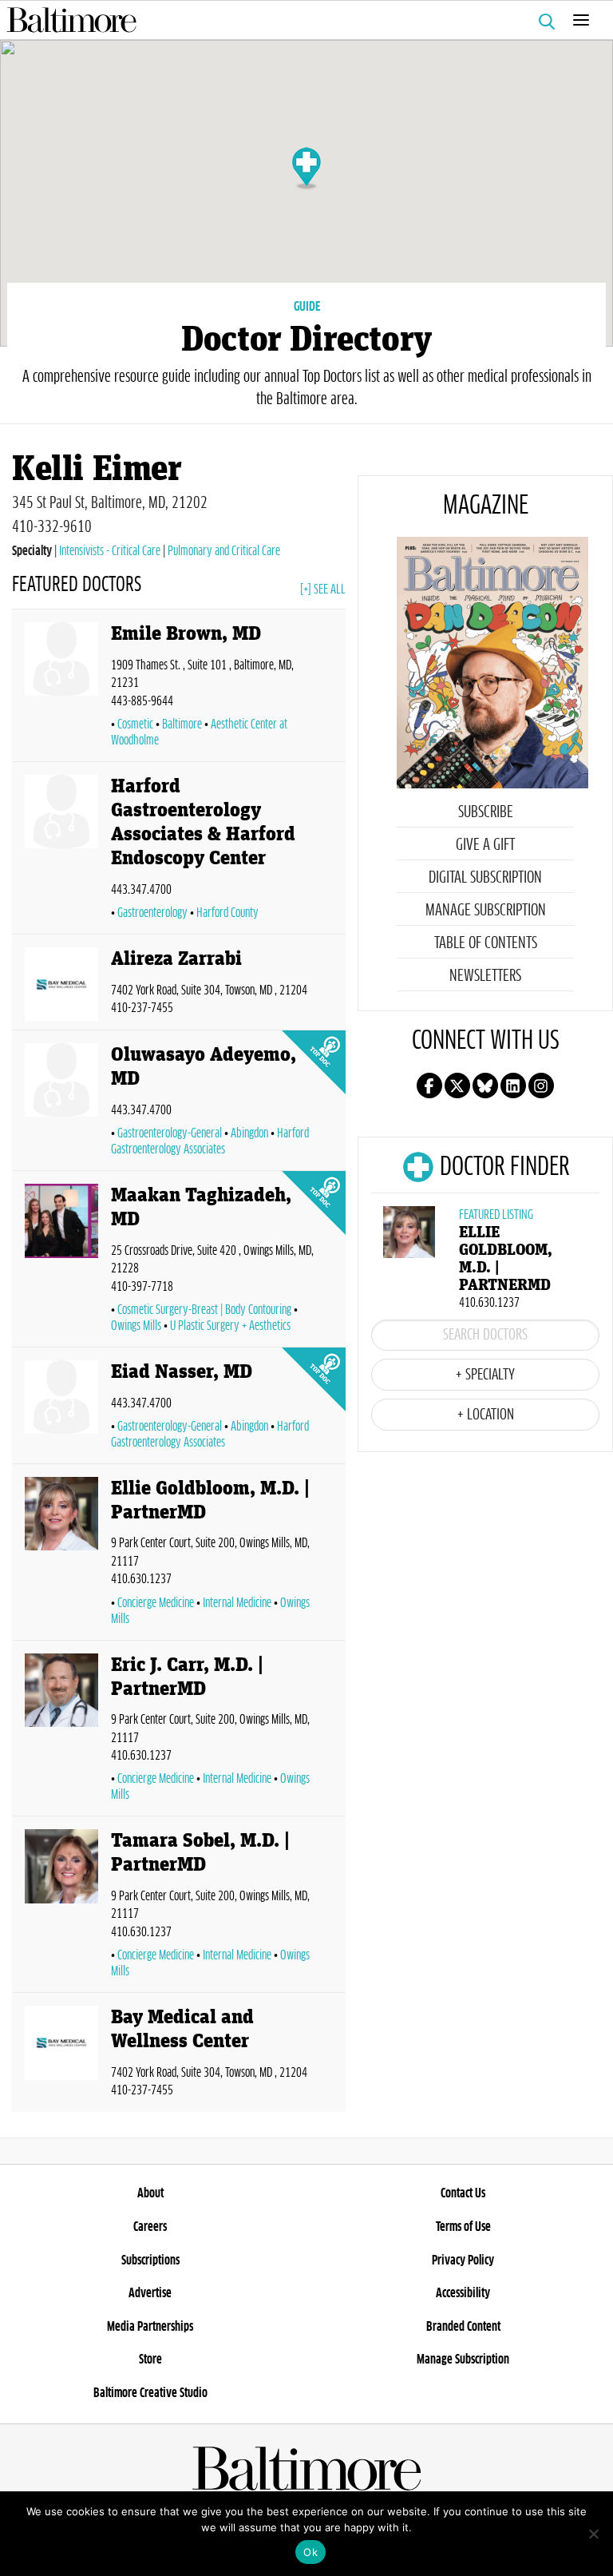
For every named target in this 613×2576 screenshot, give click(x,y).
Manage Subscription (486, 911)
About (150, 2193)
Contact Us (463, 2193)
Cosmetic (135, 724)
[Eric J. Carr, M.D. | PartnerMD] (61, 1732)
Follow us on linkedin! (513, 1086)
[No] (593, 2534)
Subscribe (486, 812)
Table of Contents (486, 943)
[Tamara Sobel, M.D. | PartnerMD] (61, 1907)
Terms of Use (463, 2227)
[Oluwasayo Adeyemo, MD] (61, 1103)
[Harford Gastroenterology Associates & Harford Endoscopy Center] (61, 851)
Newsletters (485, 976)
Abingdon (249, 1133)
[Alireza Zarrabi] (61, 985)
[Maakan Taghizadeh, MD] (61, 1262)
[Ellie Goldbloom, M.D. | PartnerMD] (61, 1555)
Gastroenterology (152, 913)
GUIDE (307, 307)
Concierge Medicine (156, 1603)
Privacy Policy (463, 2260)
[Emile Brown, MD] (61, 689)
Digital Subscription (485, 878)
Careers (150, 2227)
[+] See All (323, 589)
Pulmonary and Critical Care (224, 551)
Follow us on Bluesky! (485, 1086)
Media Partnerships (150, 2327)
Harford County (227, 913)
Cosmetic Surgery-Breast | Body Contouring (204, 1310)
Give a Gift (485, 845)
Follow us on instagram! (541, 1086)
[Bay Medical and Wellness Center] (61, 2056)
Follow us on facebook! (429, 1086)
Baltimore (182, 724)
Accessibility (463, 2293)
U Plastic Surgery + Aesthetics (230, 1326)
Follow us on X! (457, 1086)
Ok (310, 2552)
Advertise (150, 2293)
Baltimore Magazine (300, 20)
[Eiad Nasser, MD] (61, 1409)
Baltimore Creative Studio (150, 2393)
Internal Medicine (237, 1603)
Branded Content (463, 2327)
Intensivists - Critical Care (110, 551)
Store (150, 2360)
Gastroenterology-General (170, 1133)
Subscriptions (150, 2260)
